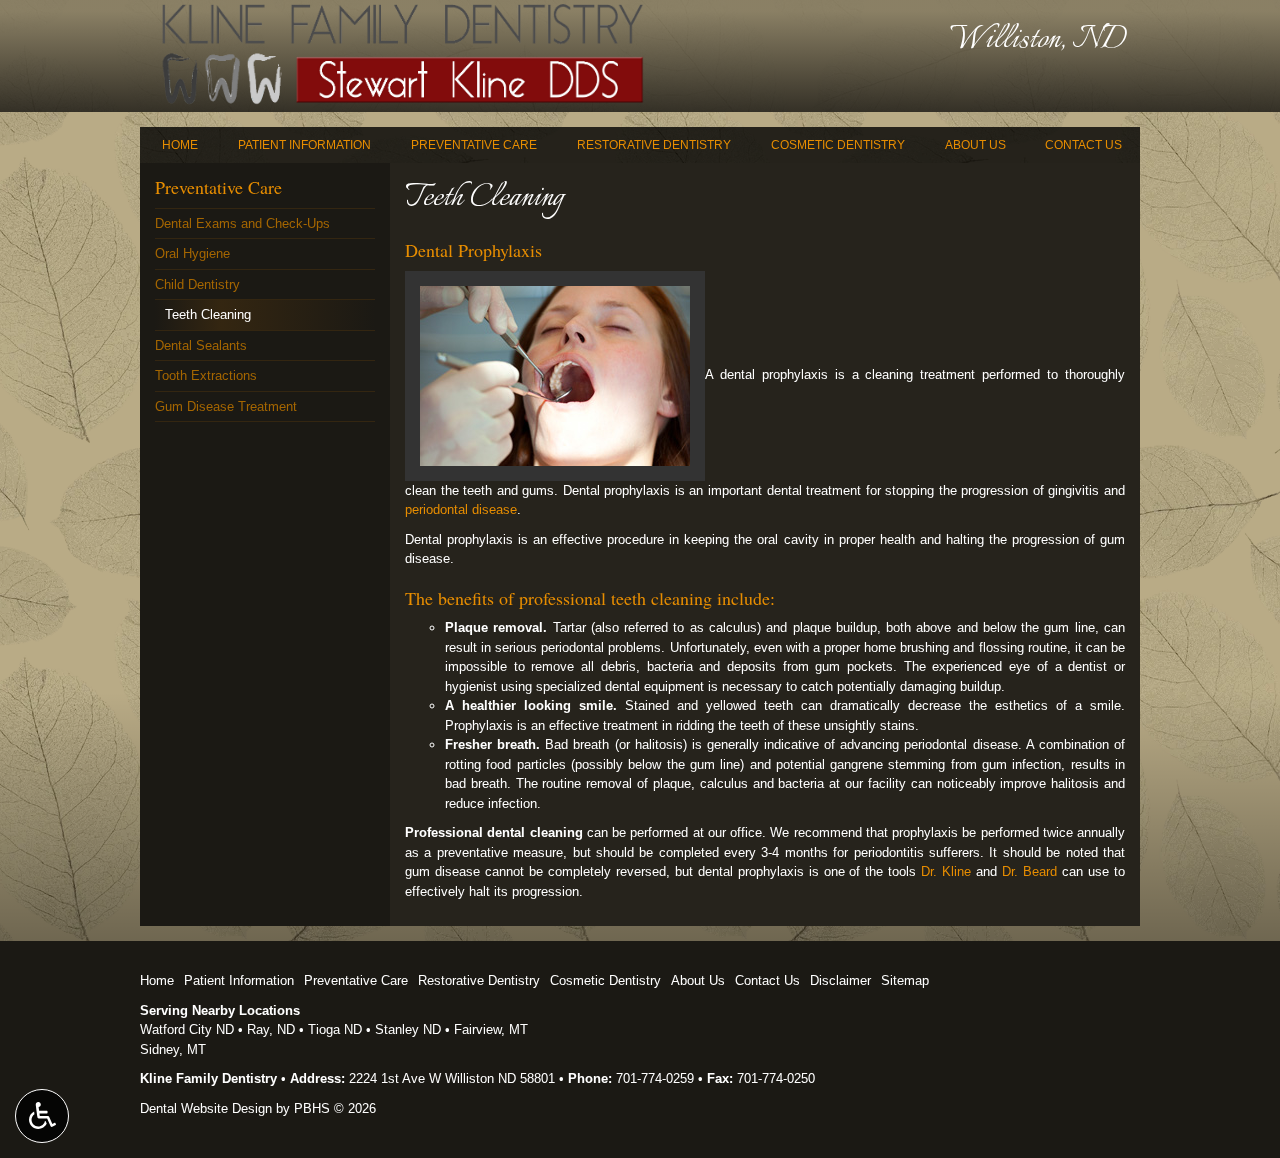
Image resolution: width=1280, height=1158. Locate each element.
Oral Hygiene (192, 253)
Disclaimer (840, 980)
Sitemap (905, 980)
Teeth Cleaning (208, 314)
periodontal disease (461, 509)
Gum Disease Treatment (226, 406)
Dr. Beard (1029, 871)
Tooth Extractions (206, 375)
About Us (975, 145)
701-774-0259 (655, 1078)
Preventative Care (474, 145)
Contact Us (1083, 145)
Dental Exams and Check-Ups (242, 223)
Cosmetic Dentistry (838, 145)
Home (180, 145)
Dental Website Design (206, 1108)
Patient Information (304, 145)
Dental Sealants (201, 345)
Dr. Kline (946, 871)
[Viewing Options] (42, 1116)
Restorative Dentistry (654, 145)
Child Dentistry (197, 284)
